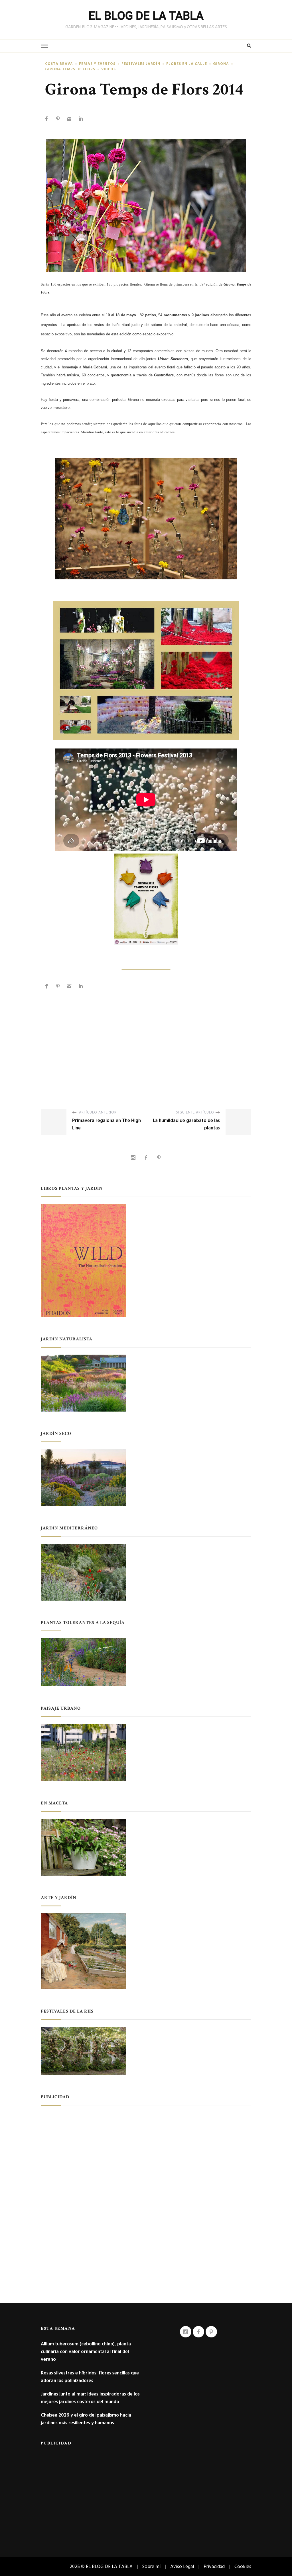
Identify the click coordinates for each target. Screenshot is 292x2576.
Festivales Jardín (141, 64)
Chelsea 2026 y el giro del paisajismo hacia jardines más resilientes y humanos (86, 2419)
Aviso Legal (182, 2566)
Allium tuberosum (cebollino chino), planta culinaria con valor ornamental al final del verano (86, 2352)
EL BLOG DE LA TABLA (146, 16)
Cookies (243, 2566)
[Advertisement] (146, 1035)
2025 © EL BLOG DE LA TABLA (101, 2566)
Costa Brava (59, 64)
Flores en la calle (187, 64)
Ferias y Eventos (97, 64)
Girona (221, 64)
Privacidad (214, 2566)
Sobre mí (151, 2566)
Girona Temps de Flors (70, 69)
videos (109, 69)
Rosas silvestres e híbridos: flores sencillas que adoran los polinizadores (90, 2377)
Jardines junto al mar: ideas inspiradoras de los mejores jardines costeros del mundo (90, 2398)
